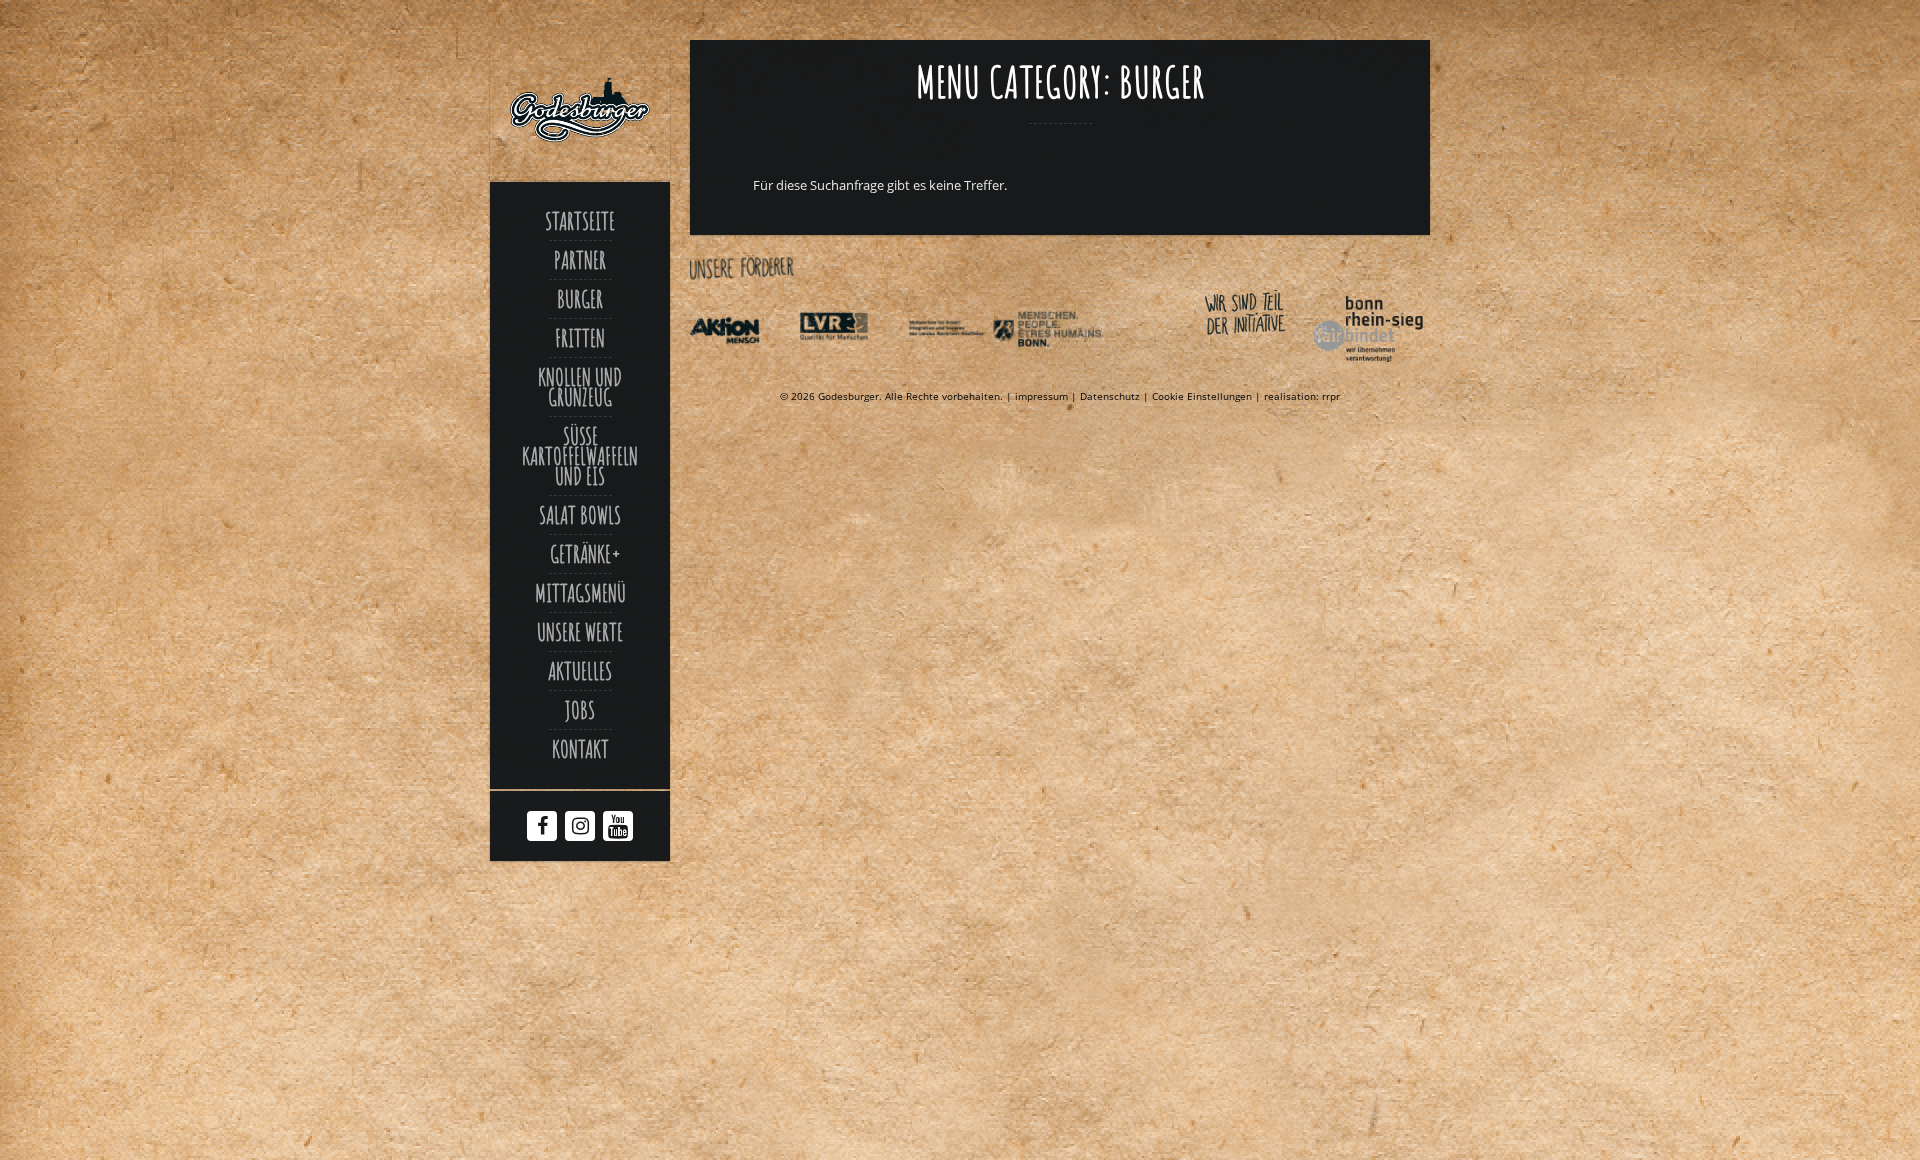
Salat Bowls (580, 515)
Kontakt (580, 749)
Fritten (580, 338)
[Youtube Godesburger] (618, 830)
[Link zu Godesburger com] (580, 110)
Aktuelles (580, 671)
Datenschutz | (1116, 396)
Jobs (580, 710)
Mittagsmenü (580, 593)
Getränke (580, 554)
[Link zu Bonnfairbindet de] (1276, 366)
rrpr (1331, 396)
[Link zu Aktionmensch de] (743, 366)
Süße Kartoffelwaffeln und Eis (580, 456)
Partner (580, 260)
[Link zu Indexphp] (961, 366)
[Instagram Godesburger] (580, 828)
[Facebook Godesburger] (542, 828)
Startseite (580, 221)
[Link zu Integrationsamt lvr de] (852, 366)
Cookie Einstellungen (1202, 396)
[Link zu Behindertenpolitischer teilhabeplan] (1070, 366)
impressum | (1047, 396)
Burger (580, 299)
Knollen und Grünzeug (580, 387)
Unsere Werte (580, 632)
